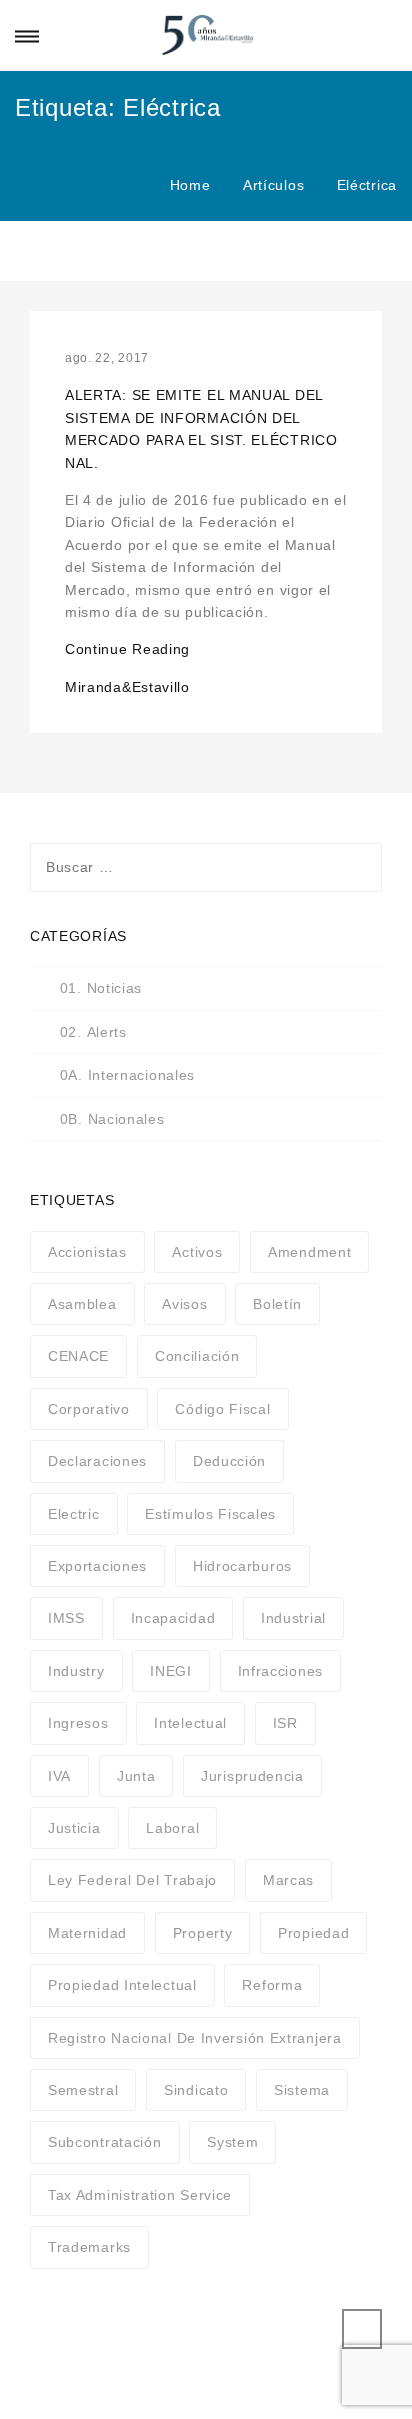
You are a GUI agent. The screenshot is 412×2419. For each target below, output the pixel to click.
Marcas (288, 1880)
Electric (74, 1514)
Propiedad (313, 1933)
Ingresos (78, 1723)
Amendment (309, 1252)
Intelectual (190, 1723)
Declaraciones (97, 1461)
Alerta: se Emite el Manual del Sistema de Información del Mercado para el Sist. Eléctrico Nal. (201, 428)
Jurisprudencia (252, 1776)
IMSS (66, 1618)
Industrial (293, 1618)
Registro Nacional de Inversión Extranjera (195, 2038)
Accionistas (87, 1252)
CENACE (78, 1356)
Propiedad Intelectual (122, 1985)
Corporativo (89, 1409)
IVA (59, 1776)
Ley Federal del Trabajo (132, 1880)
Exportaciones (97, 1566)
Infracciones (280, 1671)
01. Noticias (101, 988)
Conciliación (197, 1356)
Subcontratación (105, 2142)
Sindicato (196, 2090)
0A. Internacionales (127, 1075)
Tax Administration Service (140, 2195)
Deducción (229, 1461)
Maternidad (87, 1933)
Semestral (83, 2090)
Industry (76, 1671)
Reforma (272, 1985)
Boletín (277, 1304)
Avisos (184, 1304)
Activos (197, 1252)
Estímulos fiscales (210, 1514)
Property (203, 1933)
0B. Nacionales (112, 1119)
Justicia (74, 1828)
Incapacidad (173, 1618)
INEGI (171, 1671)
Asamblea (82, 1304)
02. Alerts (93, 1032)
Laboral (172, 1828)
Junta (136, 1776)
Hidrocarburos (242, 1566)
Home (190, 185)
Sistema (302, 2090)
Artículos (273, 185)
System (232, 2142)
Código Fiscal (222, 1409)
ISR (285, 1723)
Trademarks (89, 2247)
